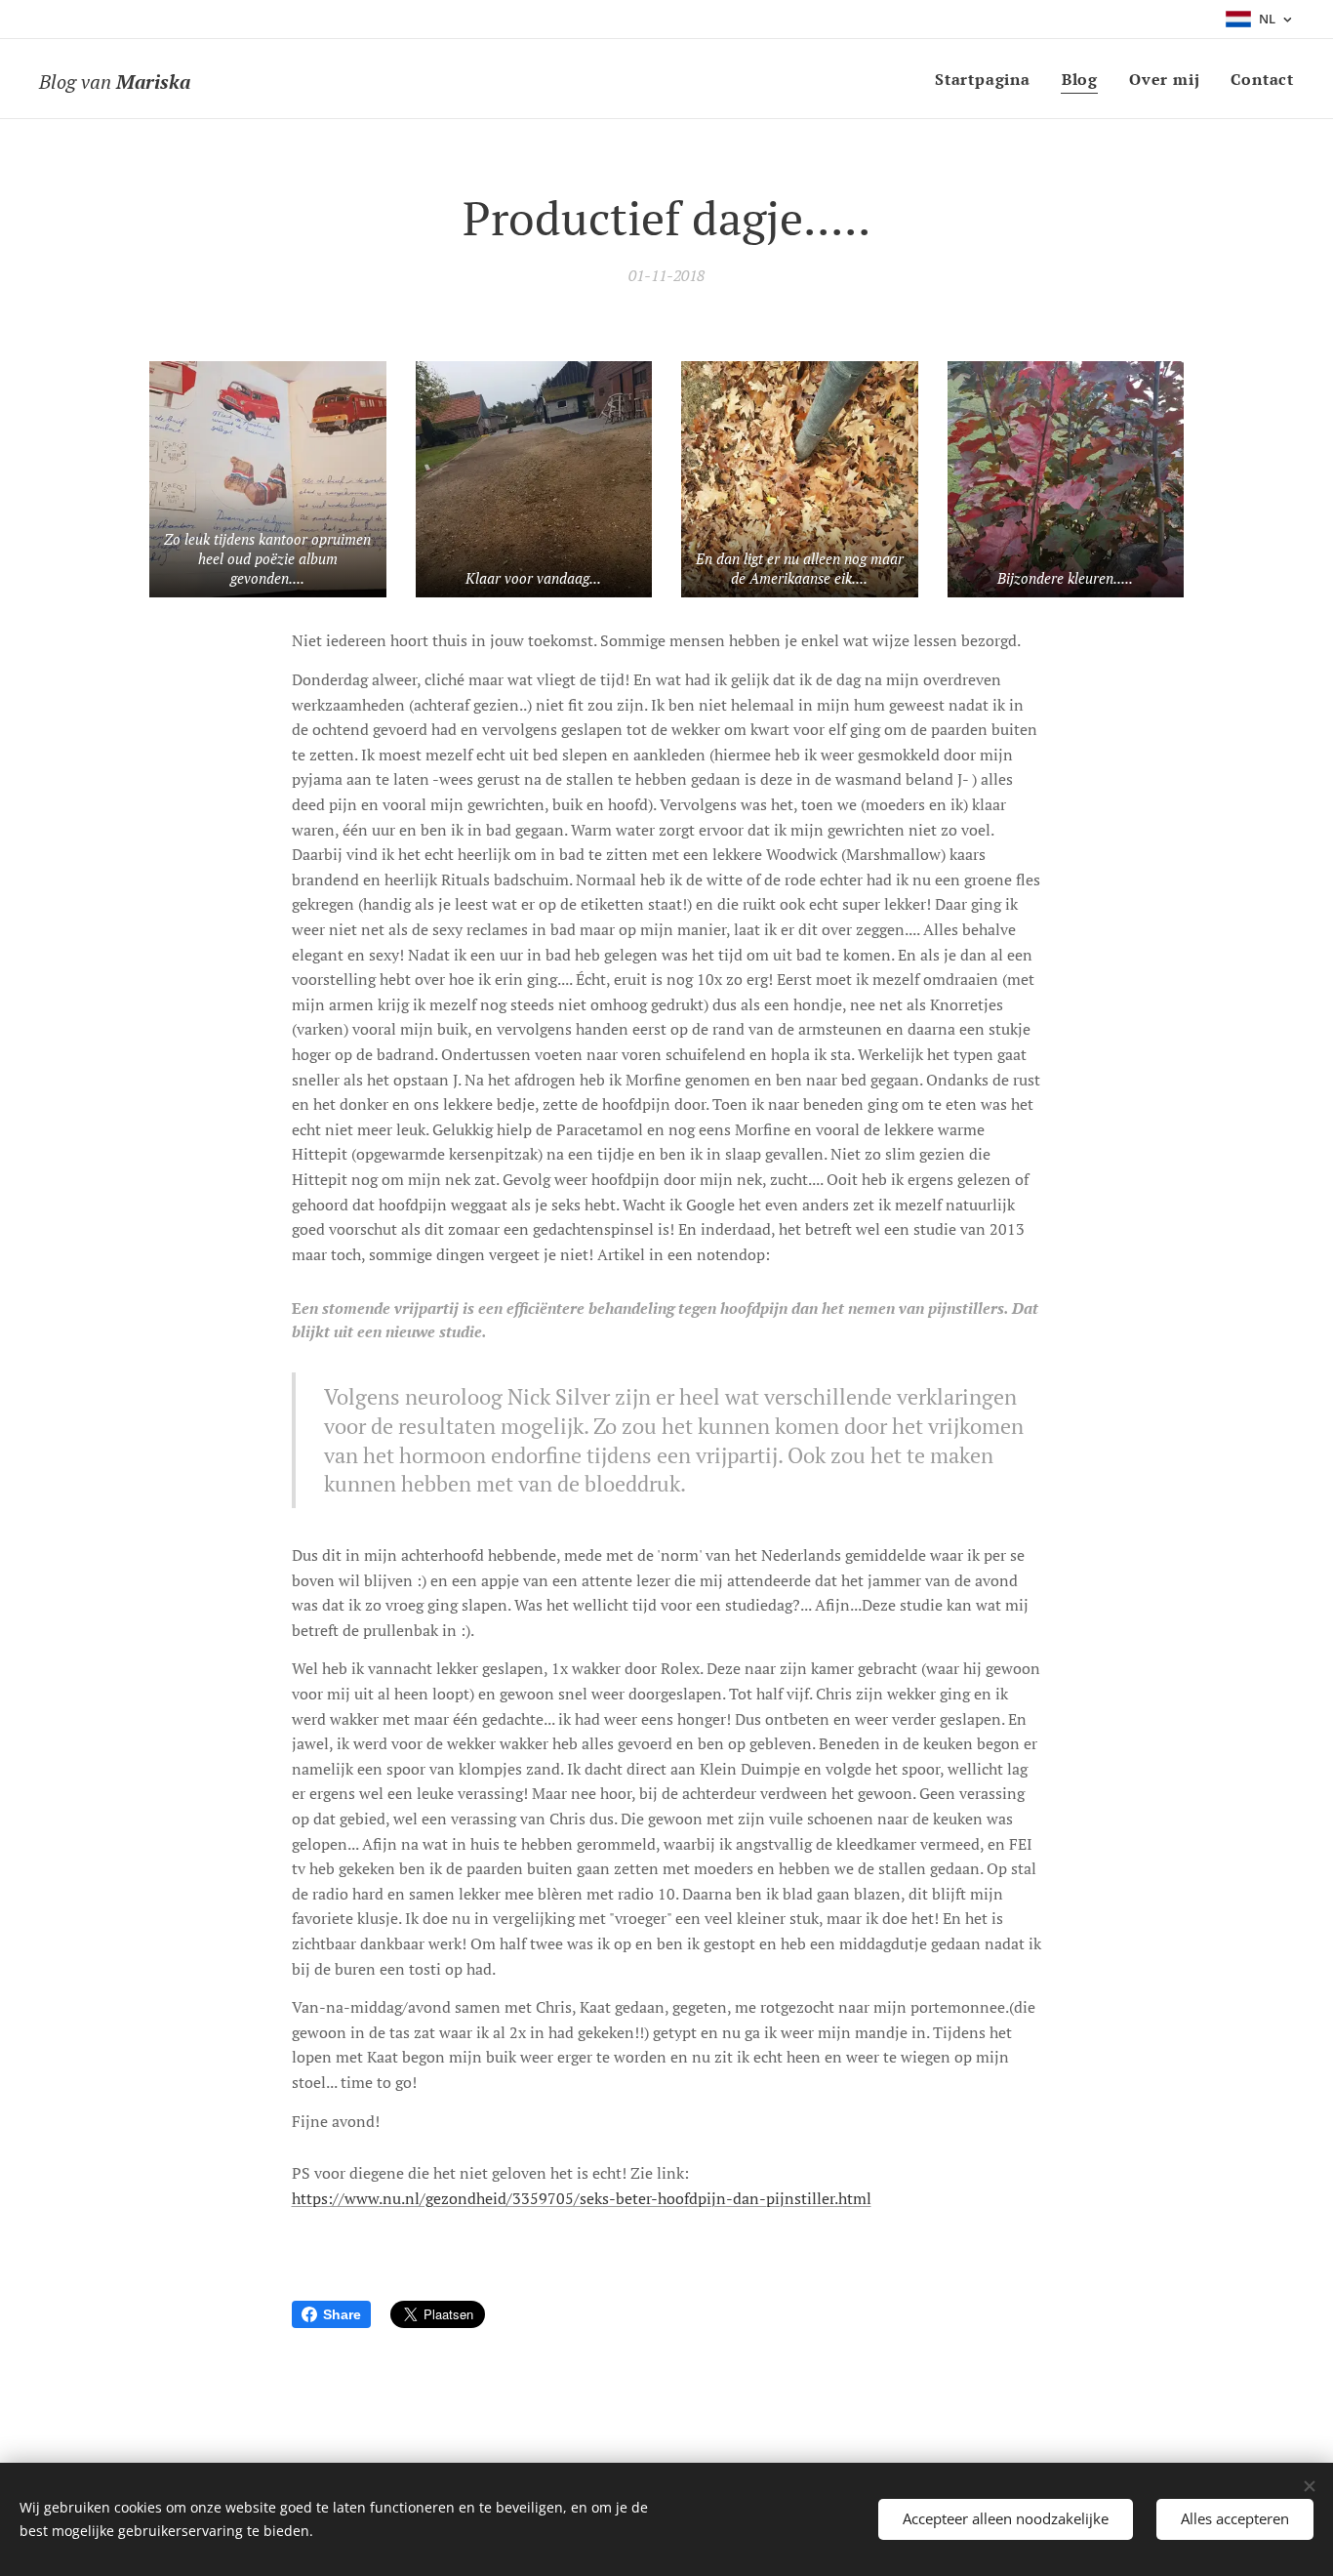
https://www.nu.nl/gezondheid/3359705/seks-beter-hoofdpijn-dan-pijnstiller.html (582, 2198)
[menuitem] (988, 79)
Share (342, 2314)
